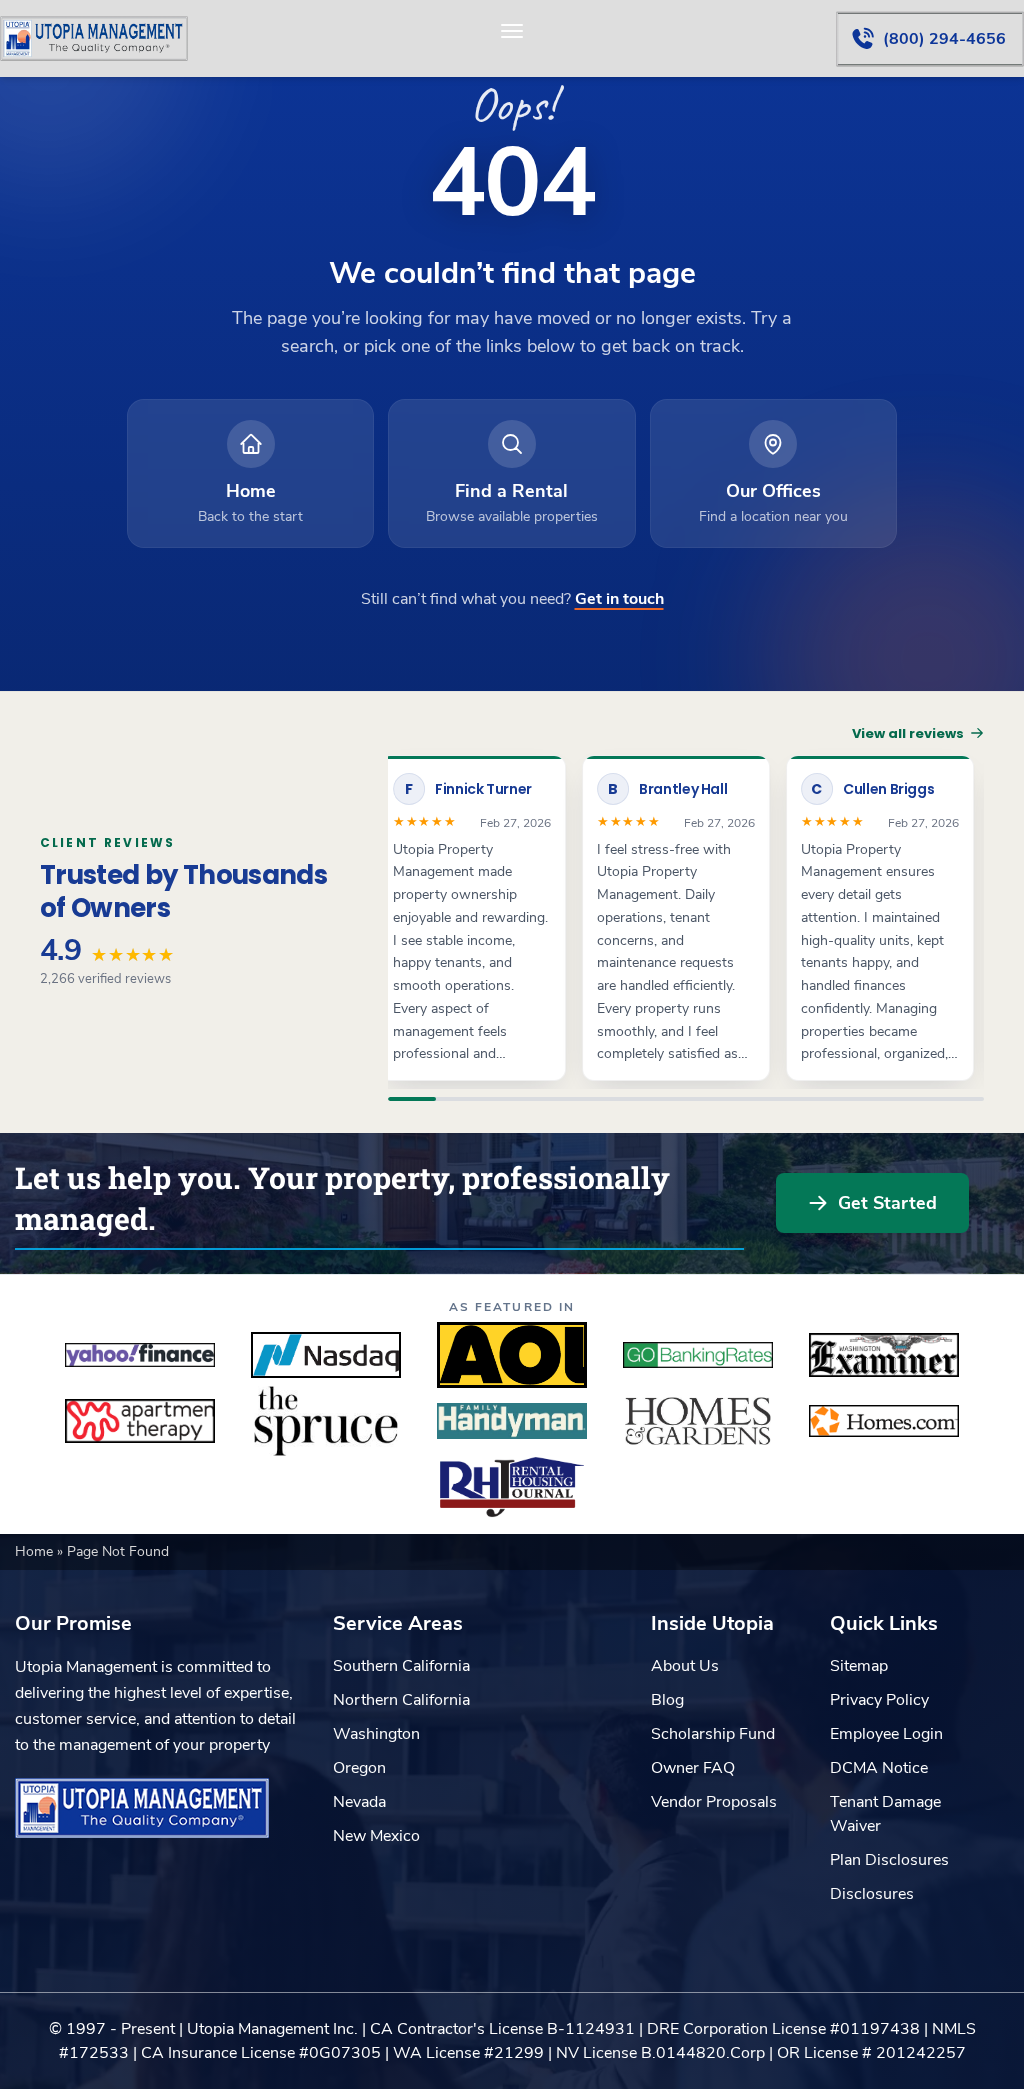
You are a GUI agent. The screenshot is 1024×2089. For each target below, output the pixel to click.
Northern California (401, 1700)
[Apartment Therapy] (140, 1421)
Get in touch (619, 599)
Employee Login (886, 1734)
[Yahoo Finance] (140, 1355)
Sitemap (859, 1666)
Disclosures (872, 1894)
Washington (376, 1734)
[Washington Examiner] (884, 1355)
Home (36, 1551)
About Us (685, 1666)
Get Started (887, 1203)
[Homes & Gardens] (698, 1421)
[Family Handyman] (512, 1421)
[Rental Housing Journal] (512, 1487)
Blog (667, 1700)
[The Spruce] (326, 1421)
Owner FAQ (693, 1768)
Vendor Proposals (714, 1802)
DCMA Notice (879, 1768)
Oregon (359, 1768)
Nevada (359, 1802)
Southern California (401, 1666)
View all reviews (908, 733)
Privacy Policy (879, 1700)
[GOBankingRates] (698, 1355)
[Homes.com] (884, 1421)
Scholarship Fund (713, 1734)
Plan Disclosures (889, 1860)
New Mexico (376, 1836)
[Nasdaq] (326, 1355)
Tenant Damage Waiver (885, 1814)
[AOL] (512, 1355)
